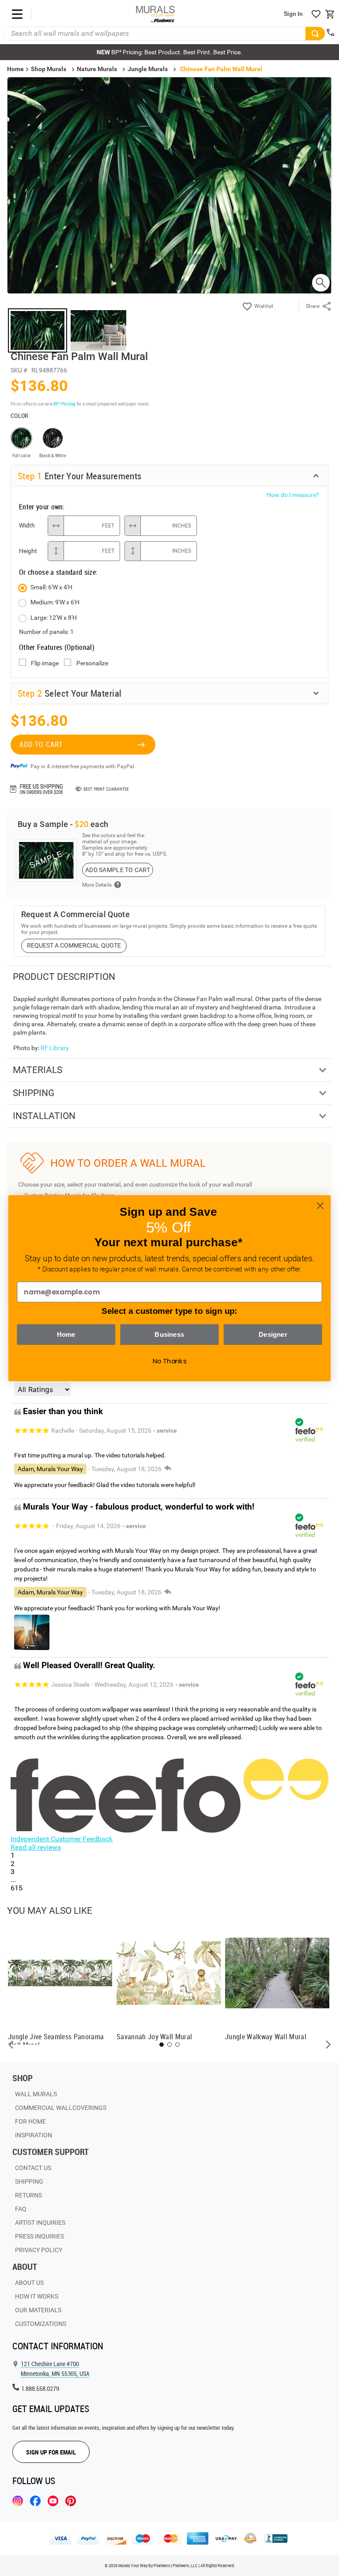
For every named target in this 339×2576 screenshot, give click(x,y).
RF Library (55, 1048)
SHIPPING (29, 2181)
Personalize (92, 663)
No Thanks (170, 1361)
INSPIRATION (34, 2135)
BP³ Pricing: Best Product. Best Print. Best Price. (169, 52)
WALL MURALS (36, 2094)
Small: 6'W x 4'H (51, 587)
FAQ (21, 2209)
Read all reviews (36, 1847)
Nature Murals (97, 69)
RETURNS (28, 2195)
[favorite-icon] (316, 14)
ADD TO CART (41, 744)
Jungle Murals (148, 69)
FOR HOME (30, 2121)
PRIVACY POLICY (39, 2250)
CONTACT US (33, 2168)
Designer (273, 1334)
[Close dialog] (320, 1205)
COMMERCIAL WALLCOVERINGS (61, 2108)
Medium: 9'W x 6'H (55, 602)
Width (27, 525)
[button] (11, 2045)
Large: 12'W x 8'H (54, 618)
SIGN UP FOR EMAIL (51, 2452)
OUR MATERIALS (38, 2310)
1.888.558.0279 (40, 2388)
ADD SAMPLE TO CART (118, 870)
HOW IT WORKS (37, 2296)
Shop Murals (49, 69)
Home (66, 1334)
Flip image (45, 663)
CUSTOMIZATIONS (41, 2324)
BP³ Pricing (64, 404)
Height (28, 551)
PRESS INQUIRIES (40, 2236)
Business (169, 1334)
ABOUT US (29, 2283)
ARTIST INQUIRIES (40, 2223)
